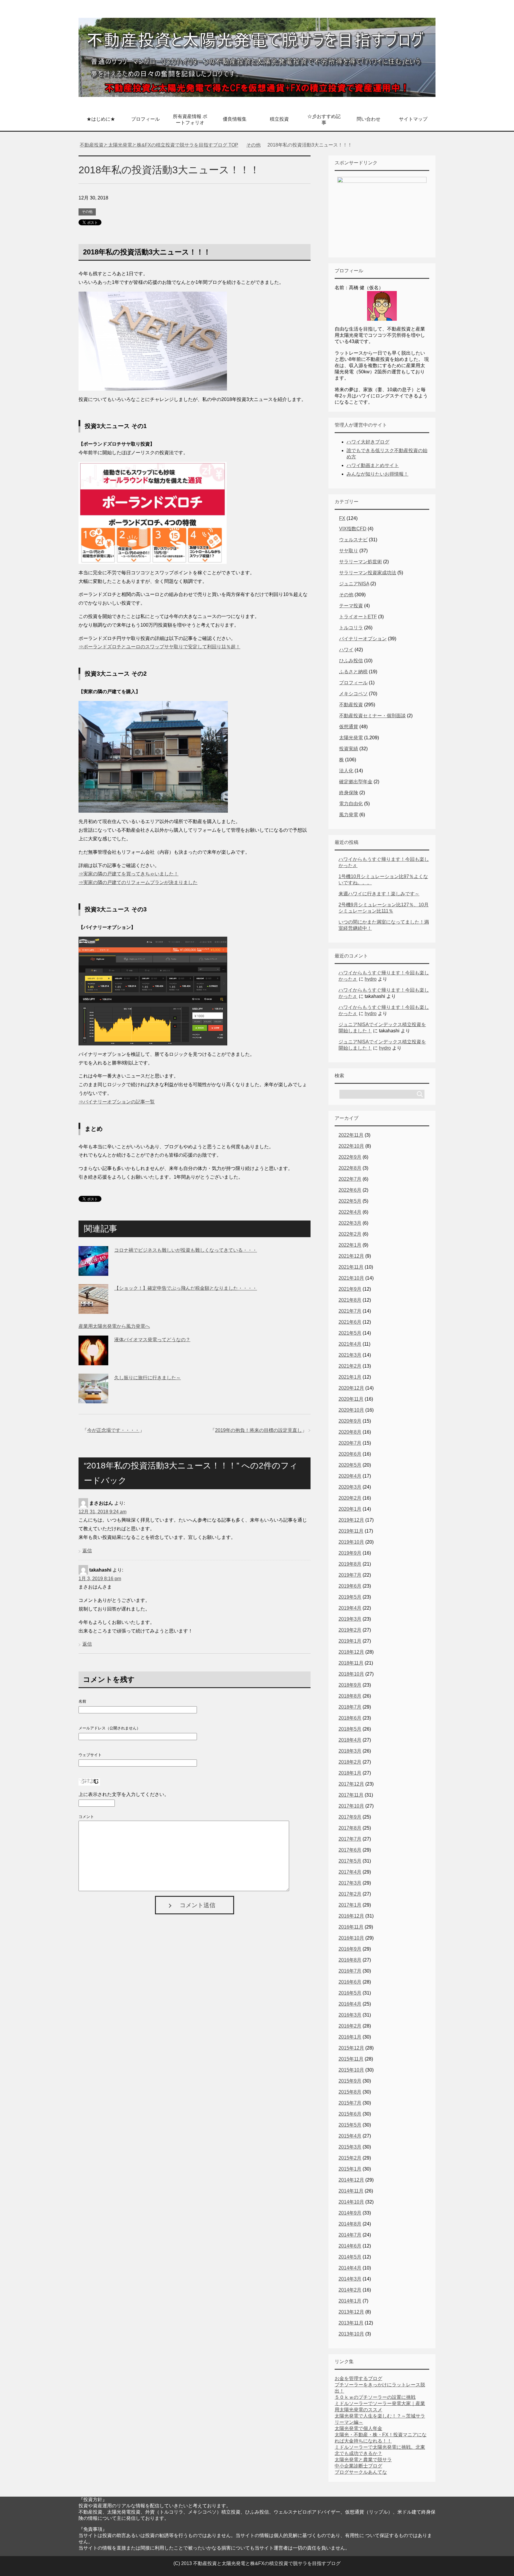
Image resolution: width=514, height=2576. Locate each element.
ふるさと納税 (353, 672)
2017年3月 (350, 1883)
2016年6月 (350, 1982)
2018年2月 (350, 1762)
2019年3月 (350, 1619)
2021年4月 (350, 1344)
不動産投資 (351, 705)
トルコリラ (351, 628)
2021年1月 (350, 1377)
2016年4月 (350, 2004)
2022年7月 (350, 1179)
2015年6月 (350, 2114)
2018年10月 (351, 1674)
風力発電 (349, 815)
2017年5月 (350, 1861)
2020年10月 (351, 1410)
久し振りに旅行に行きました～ (148, 1378)
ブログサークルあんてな (361, 2472)
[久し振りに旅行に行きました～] (93, 1399)
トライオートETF (358, 617)
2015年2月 (350, 2158)
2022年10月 (351, 1146)
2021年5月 (350, 1333)
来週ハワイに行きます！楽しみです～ (379, 894)
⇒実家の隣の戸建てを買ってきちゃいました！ (128, 874)
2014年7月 (350, 2235)
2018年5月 (350, 1729)
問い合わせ (369, 119)
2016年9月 (350, 1949)
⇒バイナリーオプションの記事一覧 (117, 1102)
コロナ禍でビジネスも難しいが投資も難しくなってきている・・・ (186, 1250)
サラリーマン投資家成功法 (368, 573)
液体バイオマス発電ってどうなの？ (152, 1340)
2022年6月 (350, 1190)
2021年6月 (350, 1322)
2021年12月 (351, 1256)
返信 (87, 1551)
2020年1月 (350, 1509)
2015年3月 (350, 2147)
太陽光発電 (351, 738)
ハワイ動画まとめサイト (373, 465)
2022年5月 (350, 1201)
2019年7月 (350, 1575)
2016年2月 (350, 2026)
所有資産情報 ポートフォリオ (190, 119)
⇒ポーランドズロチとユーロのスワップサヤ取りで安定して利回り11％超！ (159, 647)
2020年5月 (350, 1465)
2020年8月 (350, 1432)
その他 (87, 212)
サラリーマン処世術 (361, 562)
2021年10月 (351, 1278)
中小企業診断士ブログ (358, 2466)
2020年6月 (350, 1454)
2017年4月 (350, 1872)
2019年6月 (350, 1586)
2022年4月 (350, 1212)
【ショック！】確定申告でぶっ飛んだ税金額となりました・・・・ (186, 1288)
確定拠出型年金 (356, 782)
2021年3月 (350, 1355)
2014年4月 (350, 2268)
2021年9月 (350, 1289)
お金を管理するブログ (358, 2378)
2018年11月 (351, 1663)
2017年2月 (350, 1894)
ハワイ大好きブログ (368, 442)
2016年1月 (350, 2037)
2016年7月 (350, 1971)
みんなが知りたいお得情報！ (377, 474)
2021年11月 (351, 1267)
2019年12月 (351, 1520)
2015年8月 (350, 2092)
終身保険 (349, 793)
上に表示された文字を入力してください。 (124, 1794)
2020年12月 (351, 1388)
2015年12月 (351, 2048)
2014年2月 (350, 2290)
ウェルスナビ (353, 540)
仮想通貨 (349, 727)
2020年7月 (350, 1443)
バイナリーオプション (363, 639)
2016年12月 (351, 1916)
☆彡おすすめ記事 (324, 119)
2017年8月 (350, 1828)
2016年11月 (351, 1927)
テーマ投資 (351, 606)
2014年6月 (350, 2246)
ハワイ (346, 650)
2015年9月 (350, 2081)
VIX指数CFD (353, 529)
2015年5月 (350, 2125)
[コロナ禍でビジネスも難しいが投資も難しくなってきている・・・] (93, 1271)
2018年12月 (351, 1652)
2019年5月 (350, 1597)
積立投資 (279, 119)
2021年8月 (350, 1300)
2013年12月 (351, 2312)
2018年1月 (350, 1773)
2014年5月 (350, 2257)
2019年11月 (351, 1531)
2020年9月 (350, 1421)
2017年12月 (351, 1784)
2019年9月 (350, 1553)
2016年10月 (351, 1938)
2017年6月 (350, 1850)
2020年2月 (350, 1498)
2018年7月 (350, 1707)
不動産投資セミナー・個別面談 (372, 716)
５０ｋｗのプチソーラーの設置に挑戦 (375, 2397)
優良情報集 (235, 119)
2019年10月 (351, 1542)
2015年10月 (351, 2070)
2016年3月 (350, 2015)
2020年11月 (351, 1399)
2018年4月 (350, 1740)
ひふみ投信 (351, 661)
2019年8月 (350, 1564)
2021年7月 (350, 1311)
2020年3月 (350, 1487)
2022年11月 (351, 1135)
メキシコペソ (353, 694)
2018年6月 (350, 1718)
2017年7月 (350, 1839)
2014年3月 (350, 2279)
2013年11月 (351, 2323)
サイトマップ (413, 119)
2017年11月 (351, 1795)
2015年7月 (350, 2103)
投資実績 (349, 749)
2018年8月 (350, 1696)
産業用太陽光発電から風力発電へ (114, 1326)
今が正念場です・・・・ (113, 1430)
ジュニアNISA (354, 584)
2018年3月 (350, 1751)
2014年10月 (351, 2202)
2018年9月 (350, 1685)
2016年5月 (350, 1993)
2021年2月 (350, 1366)
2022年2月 (350, 1234)
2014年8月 (350, 2224)
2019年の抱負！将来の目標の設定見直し (258, 1430)
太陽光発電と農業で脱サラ (363, 2460)
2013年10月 (351, 2334)
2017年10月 (351, 1806)
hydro (371, 979)
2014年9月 (350, 2213)
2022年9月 (350, 1157)
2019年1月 (350, 1641)
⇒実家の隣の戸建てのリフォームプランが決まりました (138, 882)
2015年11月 (351, 2059)
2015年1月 (350, 2169)
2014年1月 (350, 2301)
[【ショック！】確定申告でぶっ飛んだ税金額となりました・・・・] (93, 1309)
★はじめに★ (101, 119)
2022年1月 (350, 1245)
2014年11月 (351, 2191)
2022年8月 (350, 1168)
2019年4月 (350, 1608)
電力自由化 (351, 804)
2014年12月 (351, 2180)
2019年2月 (350, 1630)
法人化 (346, 771)
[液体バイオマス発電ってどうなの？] (93, 1361)
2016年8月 (350, 1960)
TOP (163, 145)
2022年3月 (350, 1223)
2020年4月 (350, 1476)
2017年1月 (350, 1905)
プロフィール (145, 119)
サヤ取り (349, 551)
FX (342, 518)
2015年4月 (350, 2136)
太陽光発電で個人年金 (358, 2428)
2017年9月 (350, 1817)
